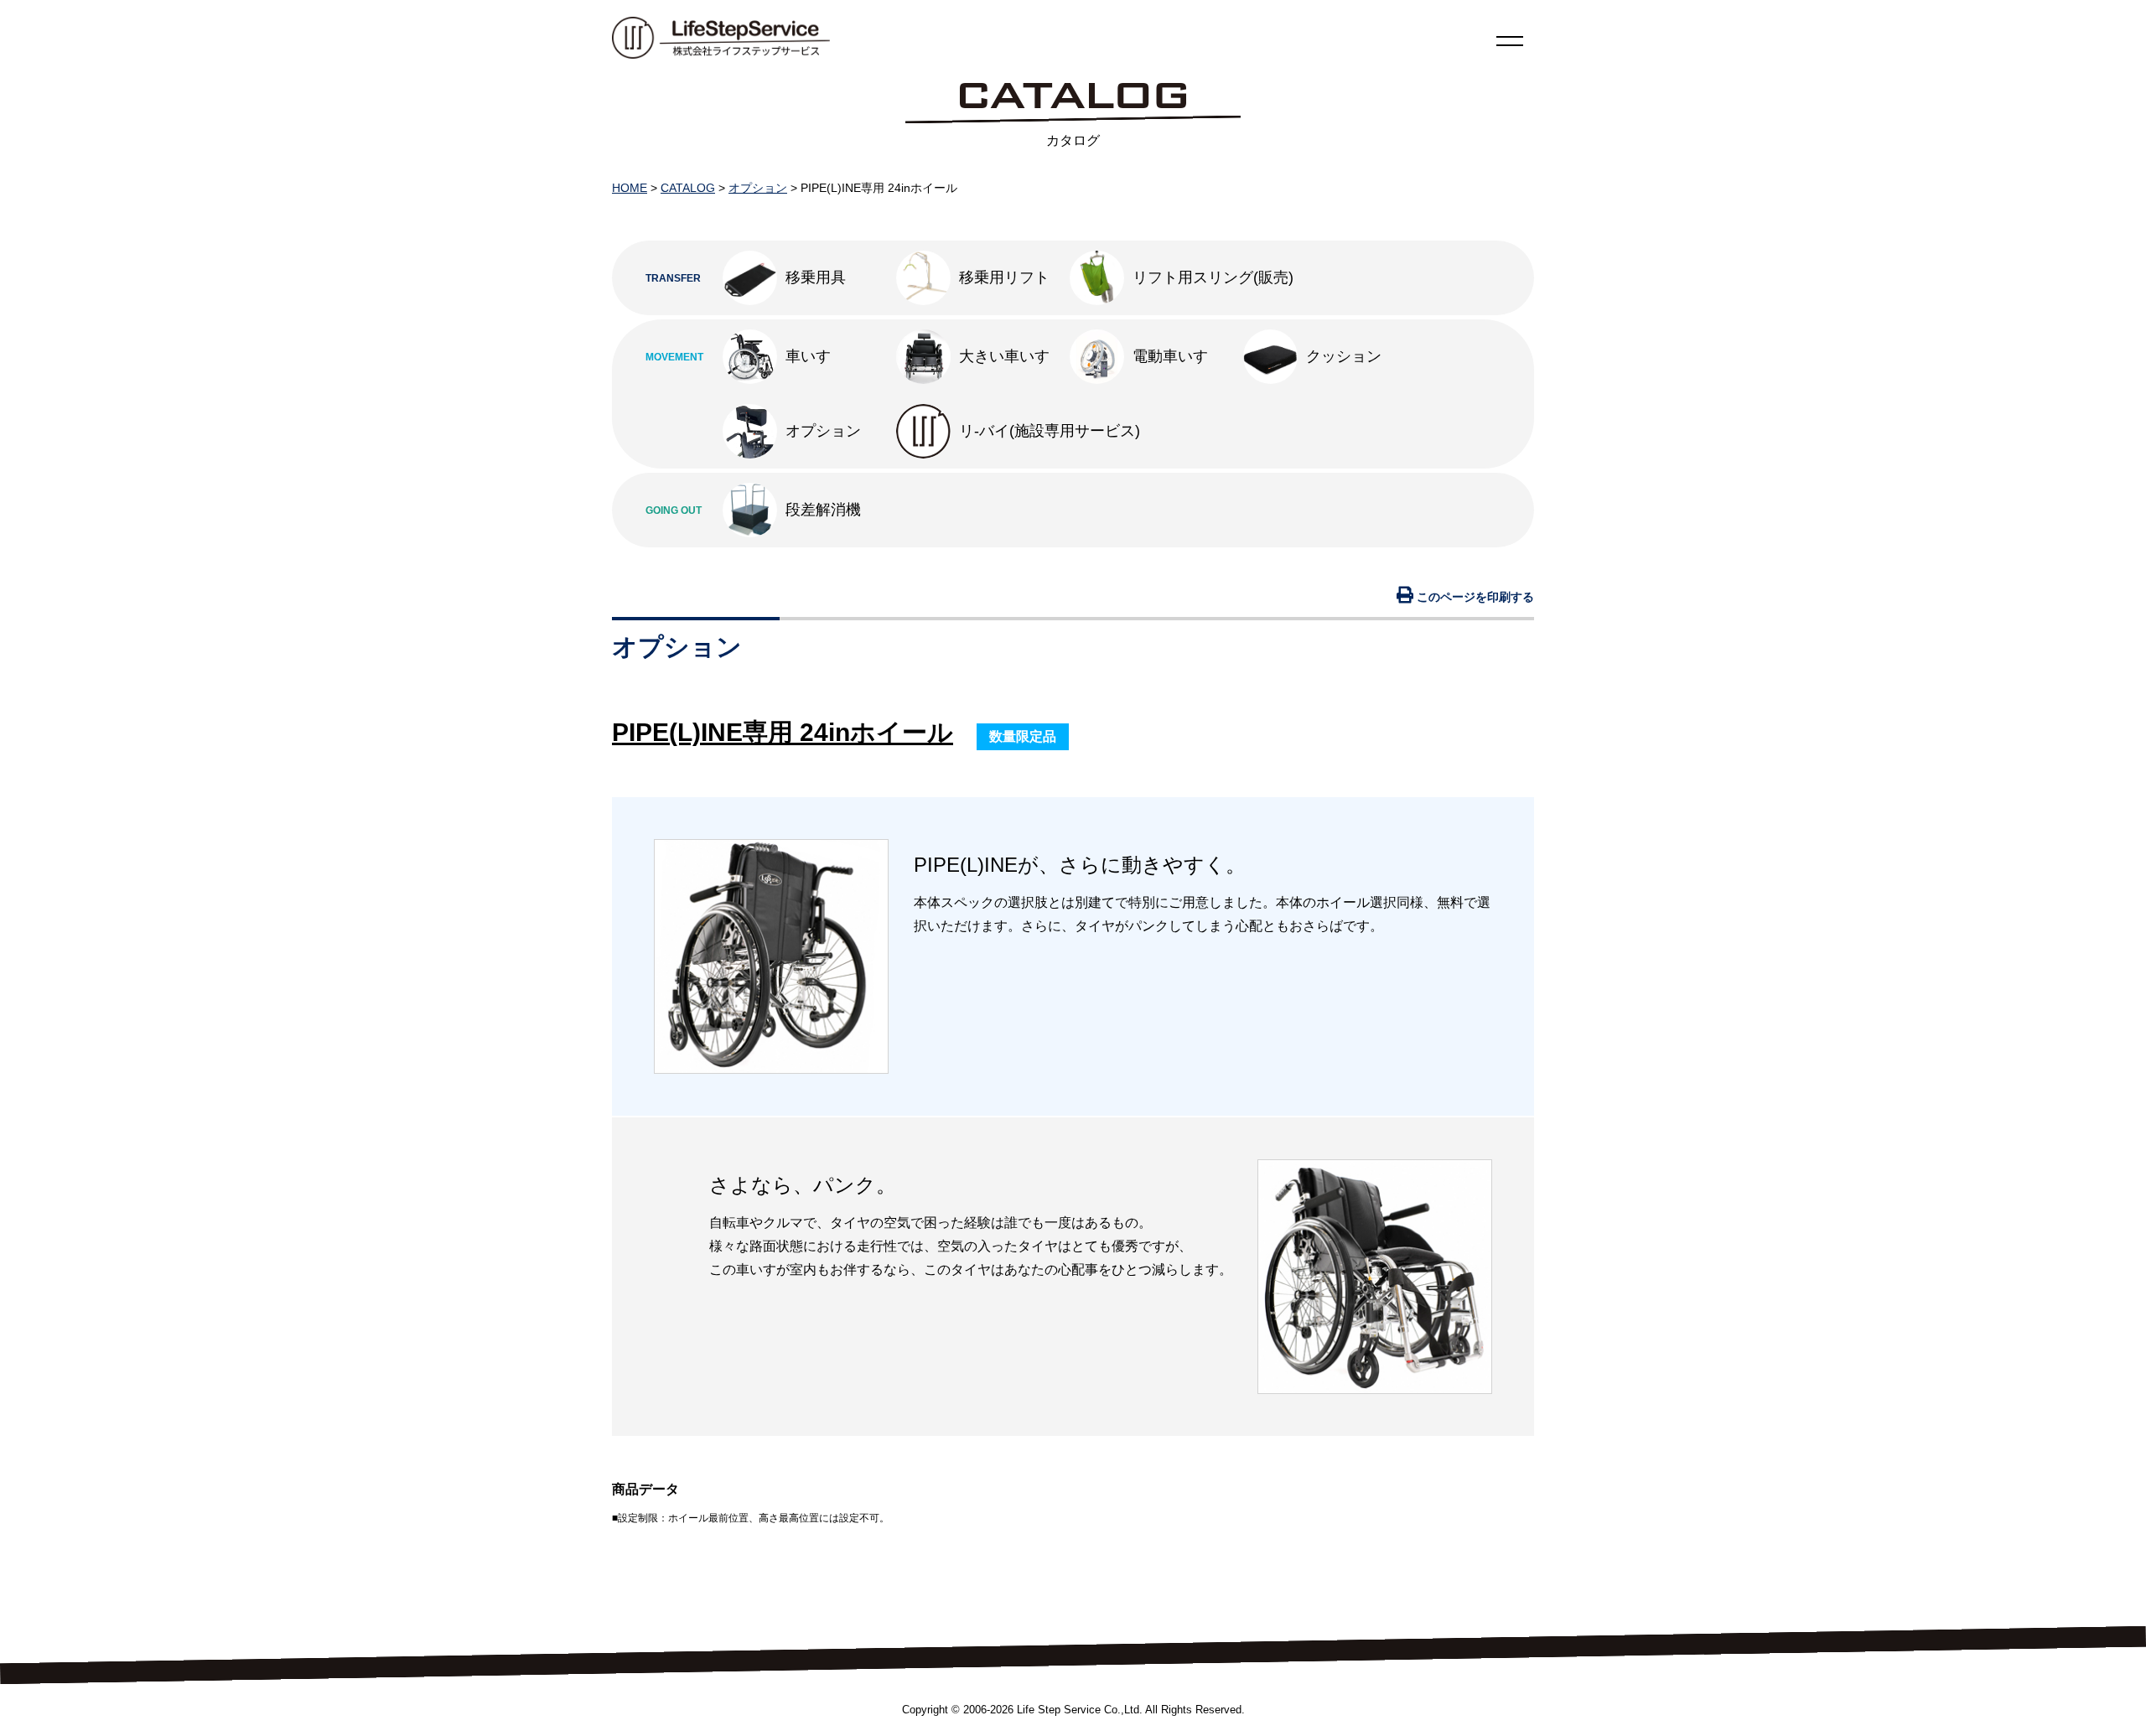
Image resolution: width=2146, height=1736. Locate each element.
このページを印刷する (1474, 597)
